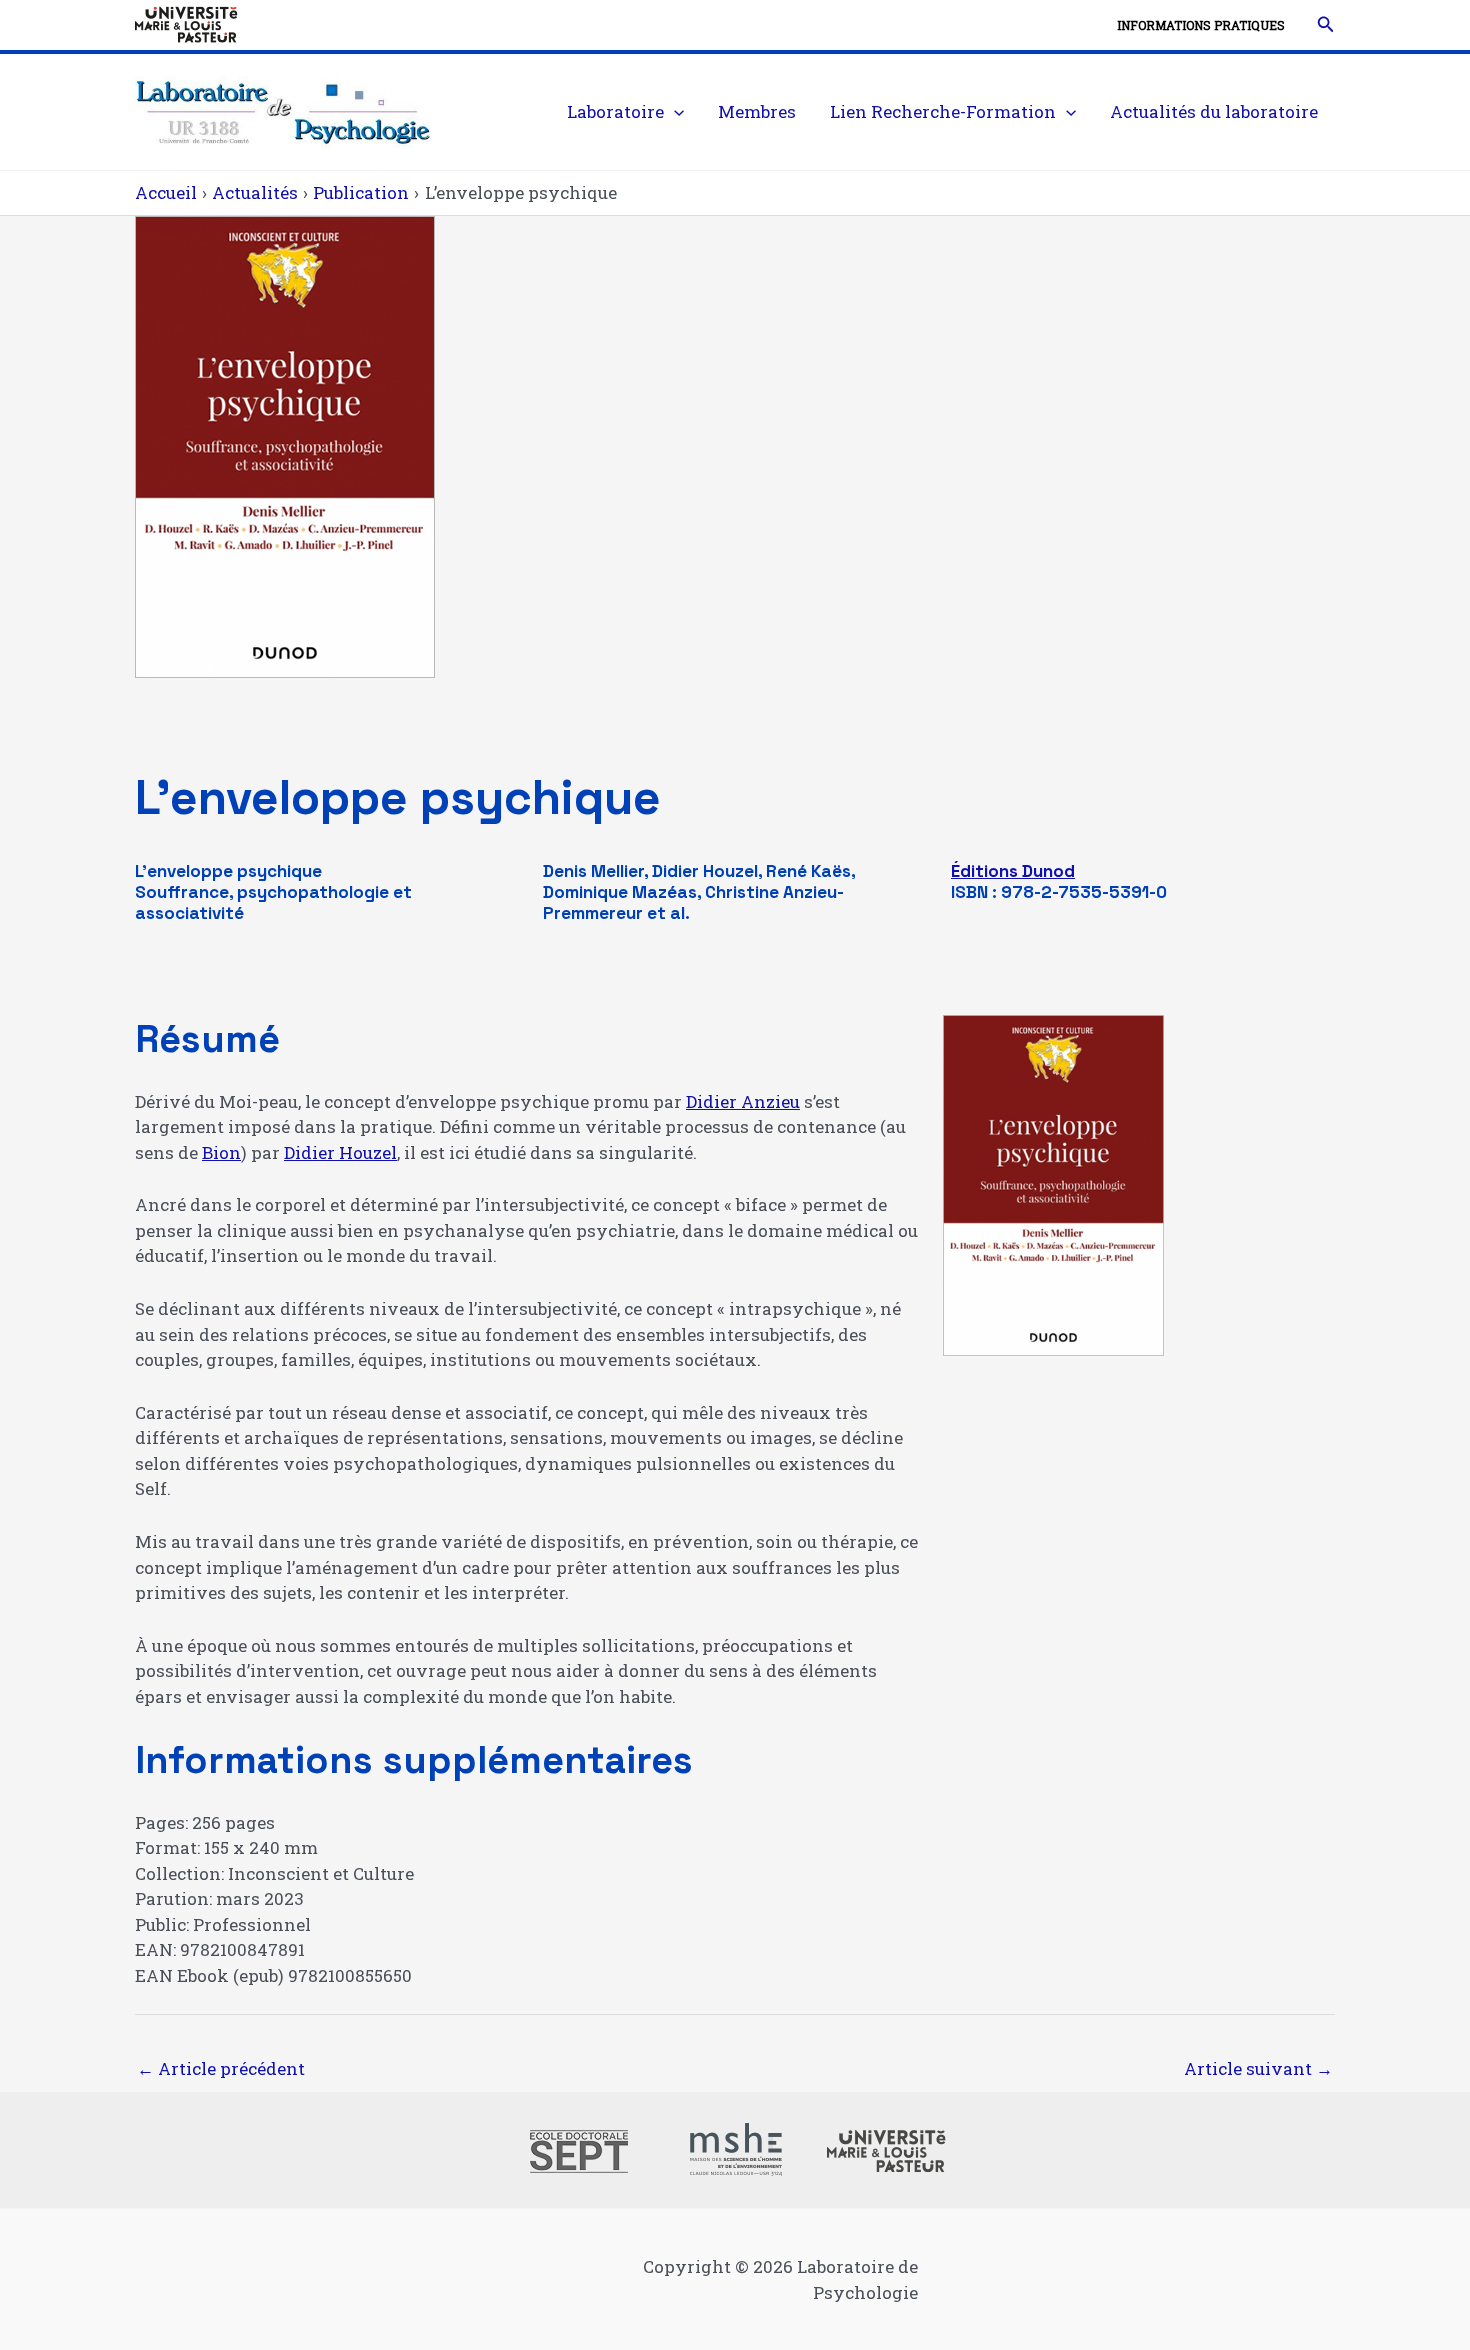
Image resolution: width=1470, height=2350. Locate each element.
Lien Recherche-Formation (943, 111)
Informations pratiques (1201, 25)
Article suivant (1258, 2068)
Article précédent (221, 2068)
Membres (757, 111)
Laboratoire (615, 111)
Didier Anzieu (743, 1101)
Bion (221, 1152)
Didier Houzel (340, 1152)
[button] (1326, 25)
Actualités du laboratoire (1214, 111)
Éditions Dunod (1013, 871)
